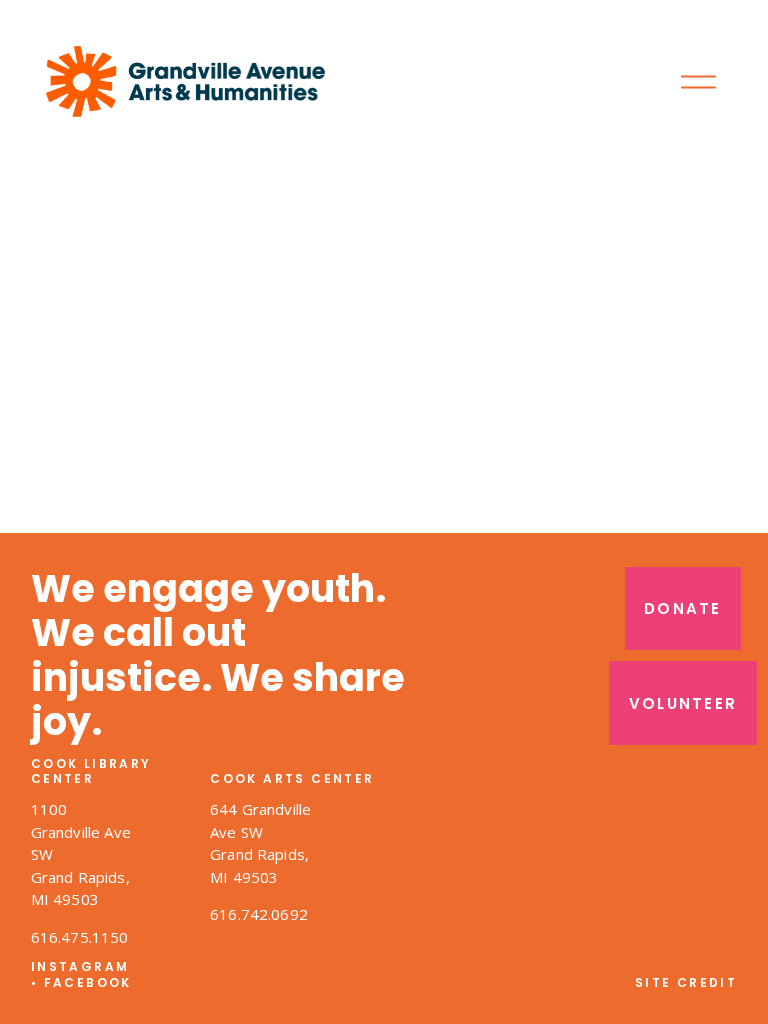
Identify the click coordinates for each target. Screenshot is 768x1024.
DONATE (683, 608)
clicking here (327, 340)
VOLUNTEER (683, 703)
